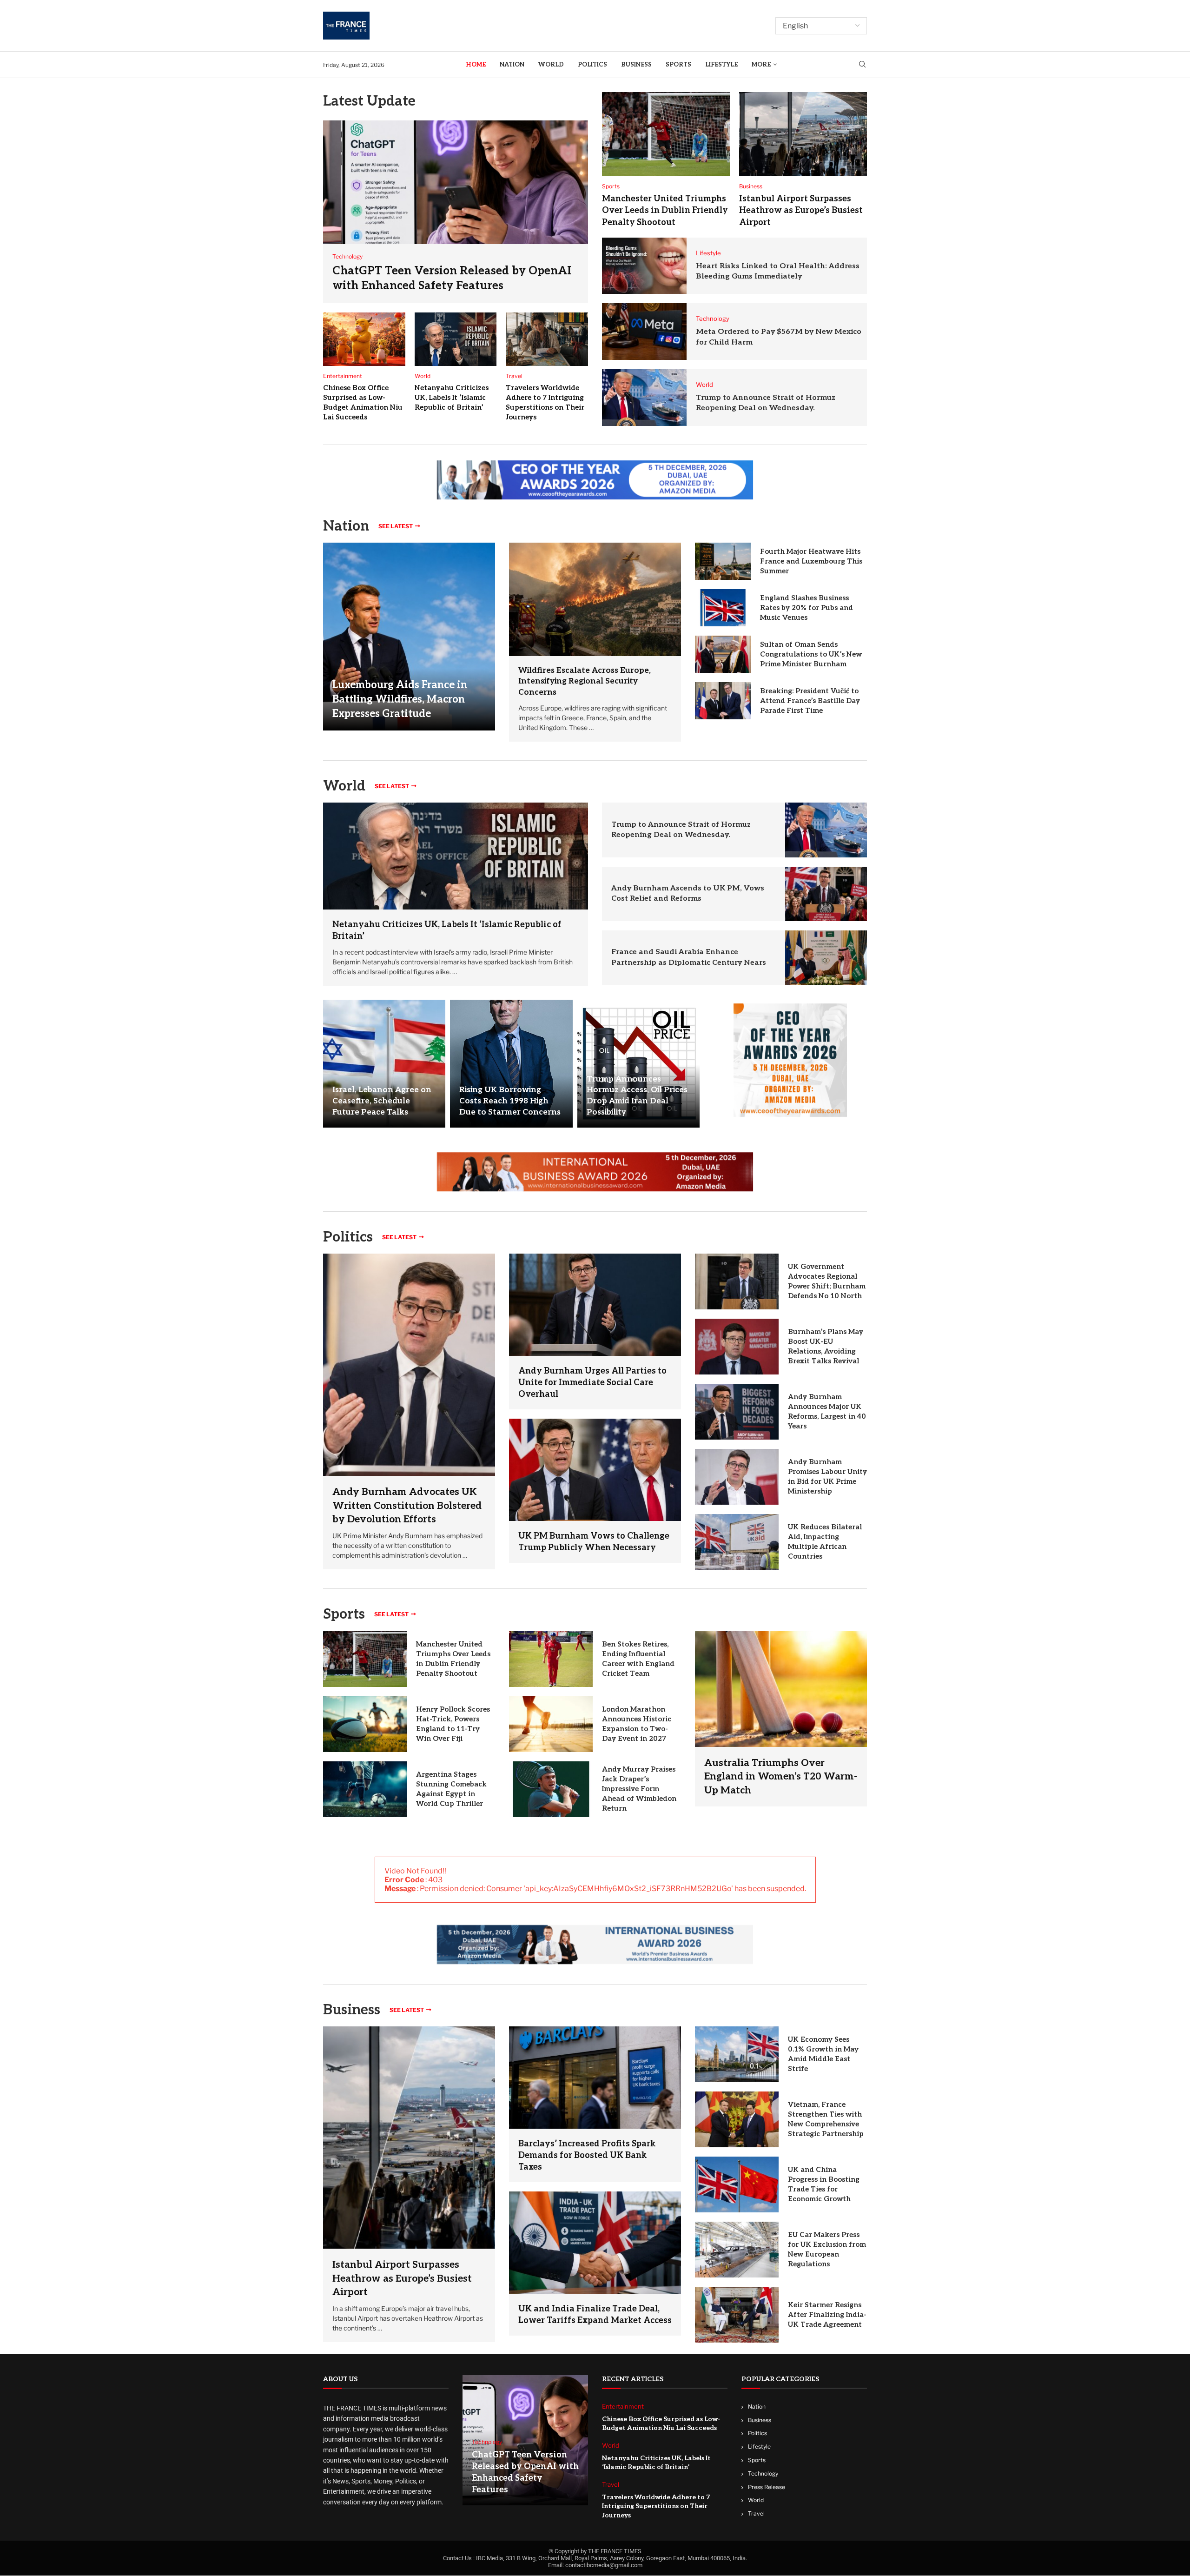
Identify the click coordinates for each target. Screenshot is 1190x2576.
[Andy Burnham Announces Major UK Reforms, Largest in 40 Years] (737, 1412)
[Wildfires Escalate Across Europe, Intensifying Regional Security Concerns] (595, 599)
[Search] (862, 65)
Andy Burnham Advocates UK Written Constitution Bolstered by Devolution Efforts (407, 1506)
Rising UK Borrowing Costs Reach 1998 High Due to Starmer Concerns (510, 1101)
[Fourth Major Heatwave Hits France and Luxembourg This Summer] (723, 561)
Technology (763, 2473)
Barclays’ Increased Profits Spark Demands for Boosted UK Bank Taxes (587, 2155)
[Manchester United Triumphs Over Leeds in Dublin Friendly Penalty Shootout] (666, 134)
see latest (396, 526)
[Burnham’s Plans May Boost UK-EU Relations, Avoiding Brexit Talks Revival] (737, 1347)
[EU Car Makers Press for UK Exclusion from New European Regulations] (737, 2250)
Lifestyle (721, 65)
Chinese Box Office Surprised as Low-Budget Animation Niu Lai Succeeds (661, 2424)
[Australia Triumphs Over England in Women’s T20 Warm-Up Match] (781, 1719)
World (551, 65)
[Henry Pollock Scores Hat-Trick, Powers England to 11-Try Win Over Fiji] (365, 1724)
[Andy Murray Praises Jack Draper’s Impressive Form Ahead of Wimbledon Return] (551, 1789)
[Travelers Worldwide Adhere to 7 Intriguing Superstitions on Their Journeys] (547, 339)
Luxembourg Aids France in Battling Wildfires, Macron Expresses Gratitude (400, 699)
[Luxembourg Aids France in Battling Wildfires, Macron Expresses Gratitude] (409, 636)
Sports (678, 65)
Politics (592, 65)
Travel (756, 2514)
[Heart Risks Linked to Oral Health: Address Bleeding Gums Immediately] (644, 266)
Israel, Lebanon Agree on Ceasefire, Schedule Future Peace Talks (382, 1101)
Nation (512, 65)
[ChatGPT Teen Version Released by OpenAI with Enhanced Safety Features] (456, 212)
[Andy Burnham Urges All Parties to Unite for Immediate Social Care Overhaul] (595, 1305)
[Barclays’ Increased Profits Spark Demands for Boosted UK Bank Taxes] (595, 2077)
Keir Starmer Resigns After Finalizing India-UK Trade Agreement (827, 2315)
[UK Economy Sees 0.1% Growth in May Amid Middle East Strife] (737, 2054)
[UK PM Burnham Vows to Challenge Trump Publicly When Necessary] (595, 1470)
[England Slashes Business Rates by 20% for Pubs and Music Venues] (723, 608)
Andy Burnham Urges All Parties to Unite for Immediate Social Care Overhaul (592, 1383)
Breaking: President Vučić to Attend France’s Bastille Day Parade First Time (810, 701)
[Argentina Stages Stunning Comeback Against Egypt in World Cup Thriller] (365, 1789)
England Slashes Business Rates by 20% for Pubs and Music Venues (807, 608)
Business (636, 65)
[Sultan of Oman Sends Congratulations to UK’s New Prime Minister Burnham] (723, 654)
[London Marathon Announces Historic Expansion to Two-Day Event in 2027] (551, 1724)
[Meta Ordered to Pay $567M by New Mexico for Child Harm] (644, 332)
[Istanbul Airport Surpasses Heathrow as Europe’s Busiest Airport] (803, 134)
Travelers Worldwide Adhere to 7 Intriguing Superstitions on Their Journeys (656, 2506)
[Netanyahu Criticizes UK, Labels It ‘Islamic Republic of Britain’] (456, 339)
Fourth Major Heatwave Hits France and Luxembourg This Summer (811, 561)
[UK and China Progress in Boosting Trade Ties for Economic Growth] (737, 2184)
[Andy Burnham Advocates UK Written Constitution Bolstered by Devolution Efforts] (409, 1411)
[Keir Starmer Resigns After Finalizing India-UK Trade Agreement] (737, 2315)
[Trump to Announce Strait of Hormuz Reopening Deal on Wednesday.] (644, 398)
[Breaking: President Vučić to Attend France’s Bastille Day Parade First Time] (723, 701)
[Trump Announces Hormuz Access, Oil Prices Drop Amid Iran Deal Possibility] (638, 1064)
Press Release (767, 2487)
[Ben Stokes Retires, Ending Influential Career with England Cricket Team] (551, 1659)
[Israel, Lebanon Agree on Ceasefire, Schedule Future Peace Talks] (384, 1064)
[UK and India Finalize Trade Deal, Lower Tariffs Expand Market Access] (595, 2242)
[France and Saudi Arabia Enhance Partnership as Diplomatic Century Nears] (826, 958)
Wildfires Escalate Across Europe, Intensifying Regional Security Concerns (585, 682)
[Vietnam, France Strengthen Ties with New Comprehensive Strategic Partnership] (737, 2119)
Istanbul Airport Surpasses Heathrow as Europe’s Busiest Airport (801, 210)
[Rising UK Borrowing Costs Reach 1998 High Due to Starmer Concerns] (511, 1064)
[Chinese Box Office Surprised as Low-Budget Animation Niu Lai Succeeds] (364, 339)
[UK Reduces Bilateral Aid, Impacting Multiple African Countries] (737, 1542)
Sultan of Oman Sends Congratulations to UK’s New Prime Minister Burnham (811, 654)
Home (476, 65)
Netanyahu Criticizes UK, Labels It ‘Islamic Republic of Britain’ (452, 398)
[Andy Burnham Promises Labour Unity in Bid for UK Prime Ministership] (737, 1477)
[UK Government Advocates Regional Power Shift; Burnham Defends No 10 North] (737, 1281)
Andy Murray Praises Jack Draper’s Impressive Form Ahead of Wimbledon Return (639, 1789)
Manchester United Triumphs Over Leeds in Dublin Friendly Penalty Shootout (665, 210)
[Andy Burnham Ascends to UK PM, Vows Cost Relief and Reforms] (826, 894)
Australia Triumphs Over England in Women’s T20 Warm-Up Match (781, 1777)
